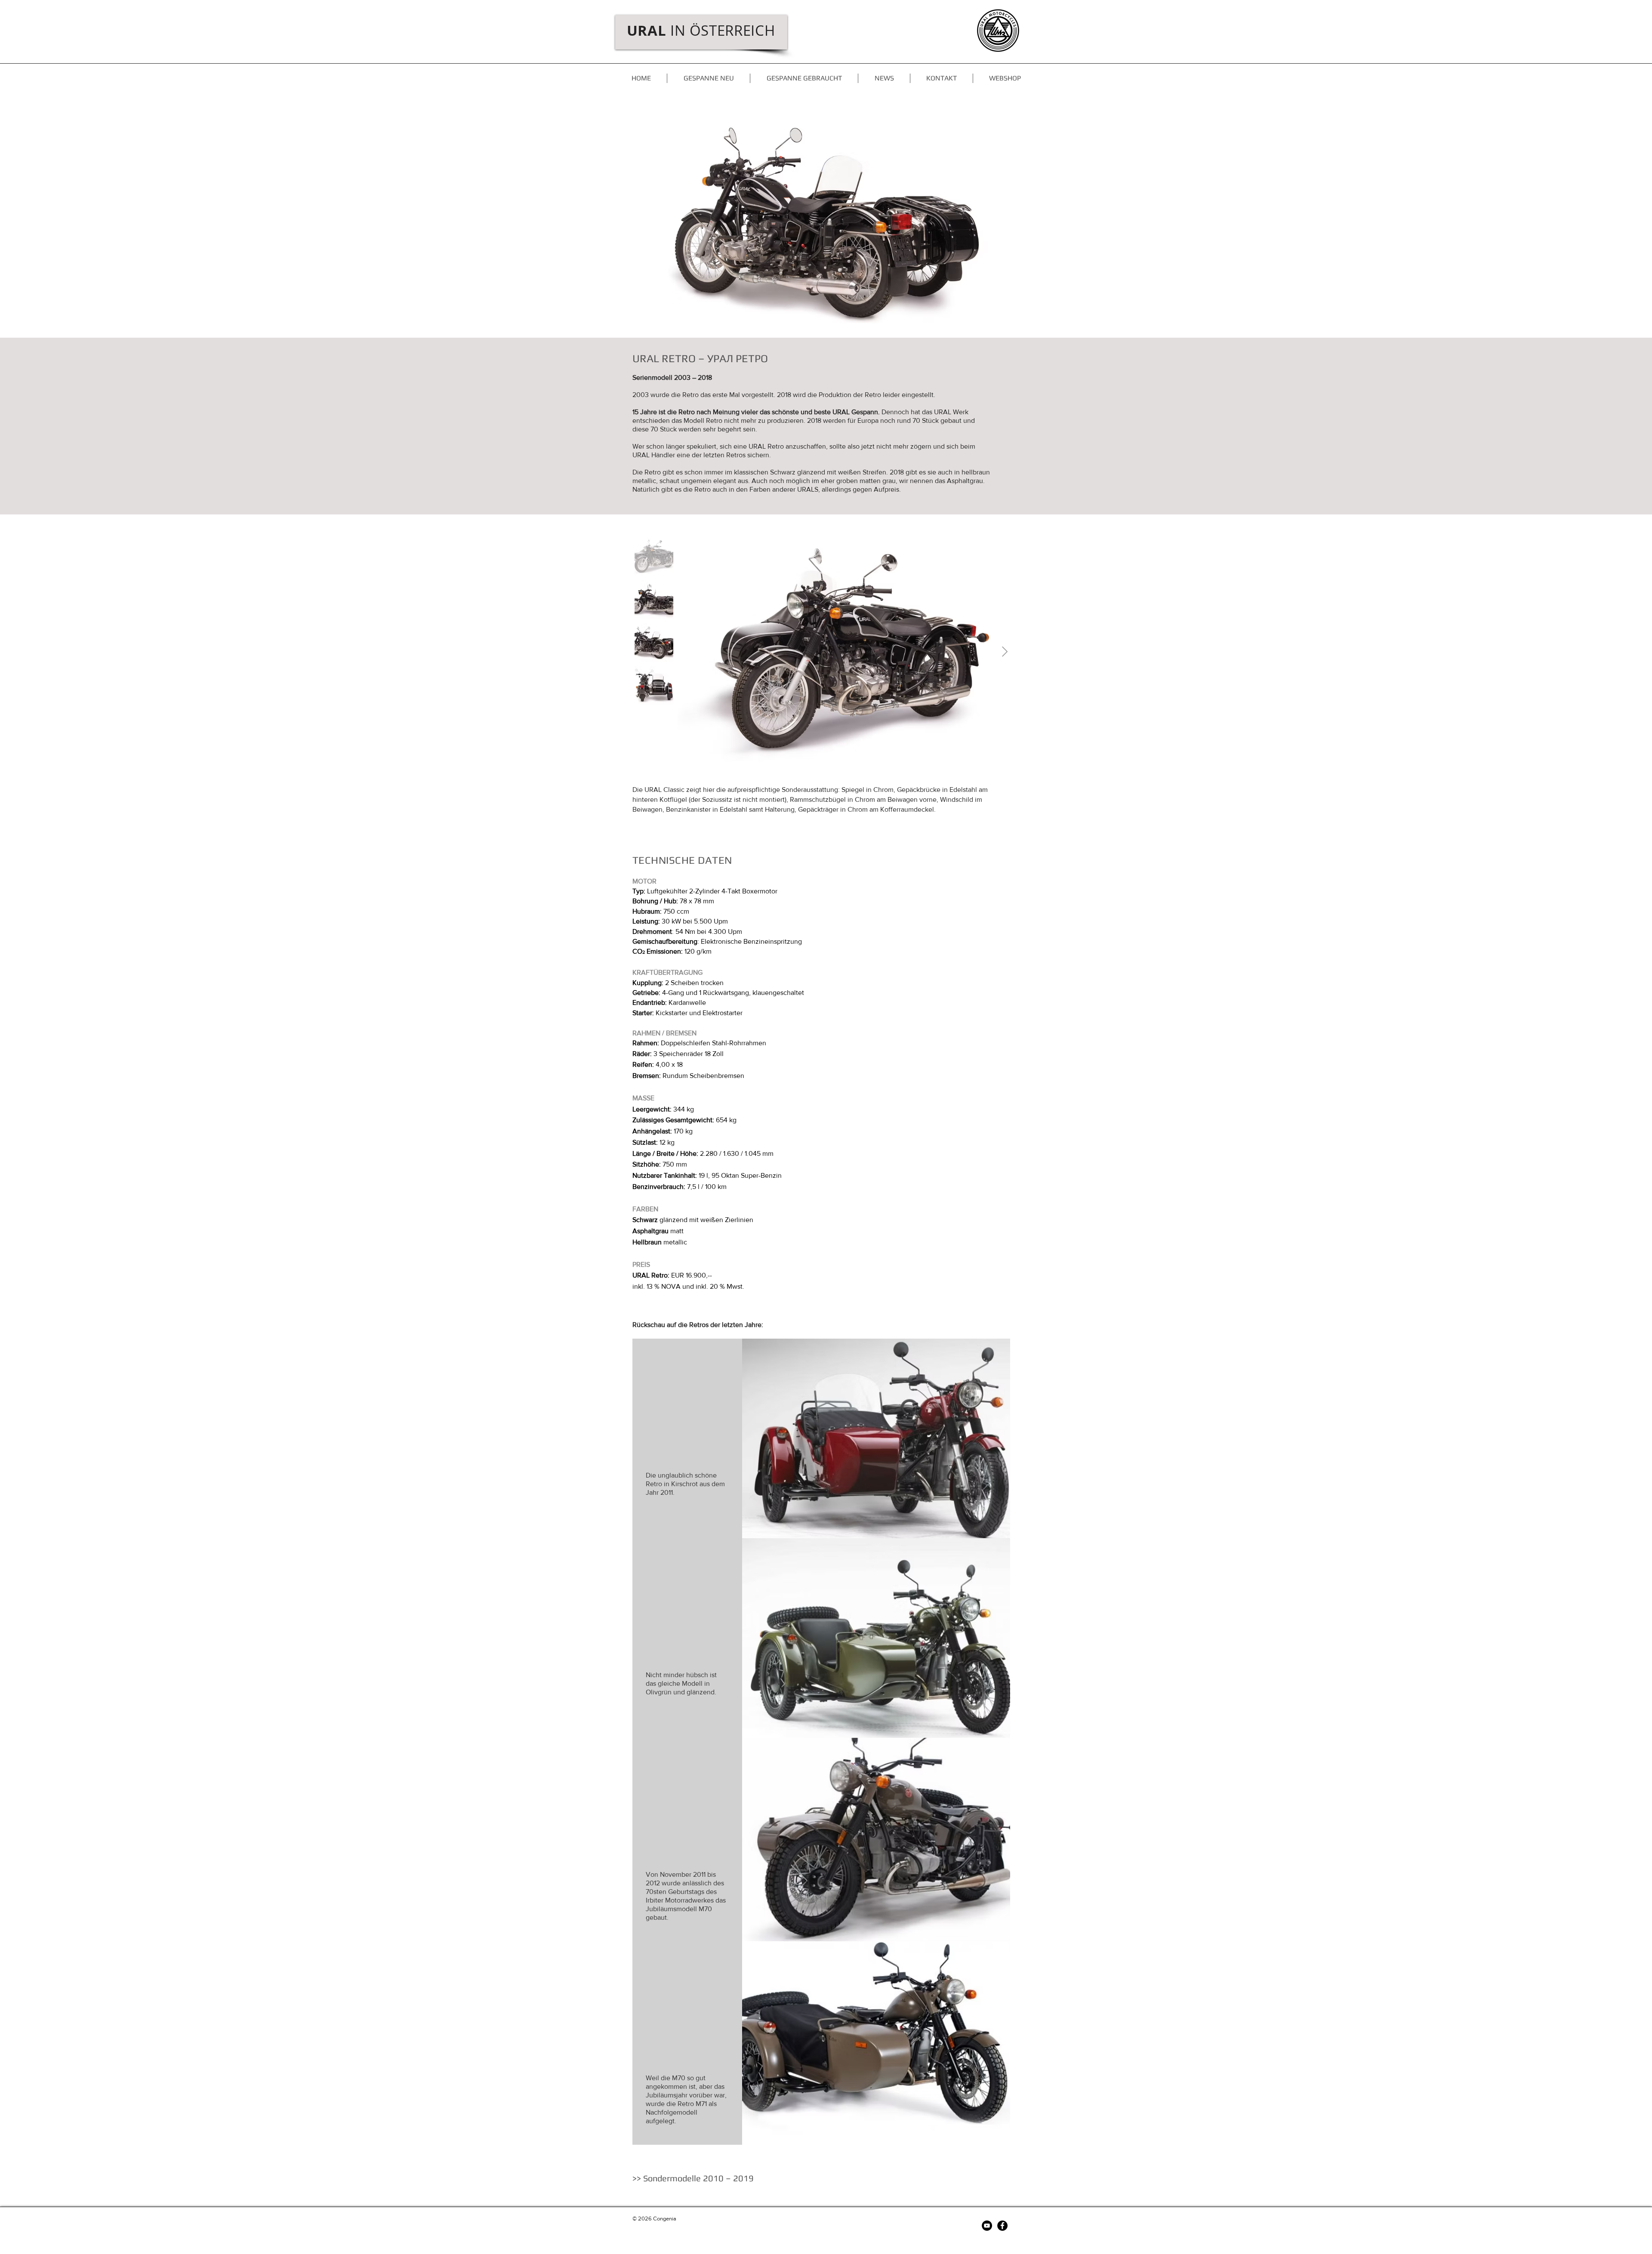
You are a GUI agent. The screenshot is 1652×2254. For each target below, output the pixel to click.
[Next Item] (1005, 652)
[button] (884, 78)
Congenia (665, 2219)
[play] (1634, 330)
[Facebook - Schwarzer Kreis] (1002, 2226)
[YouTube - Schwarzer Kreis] (987, 2226)
